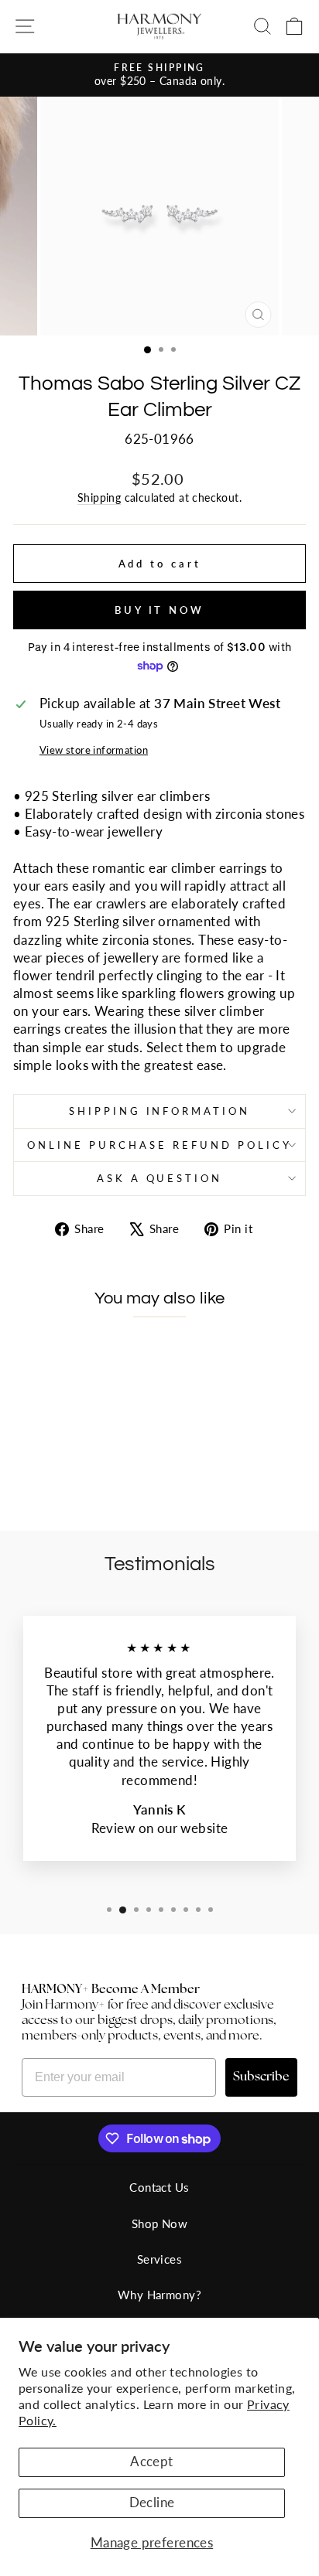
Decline (152, 2503)
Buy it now (159, 610)
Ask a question (160, 1178)
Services (159, 2259)
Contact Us (159, 2187)
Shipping (99, 497)
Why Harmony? (159, 2295)
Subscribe (261, 2077)
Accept (151, 2462)
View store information (94, 750)
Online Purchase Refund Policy (159, 1145)
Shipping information (160, 1111)
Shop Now (159, 2223)
